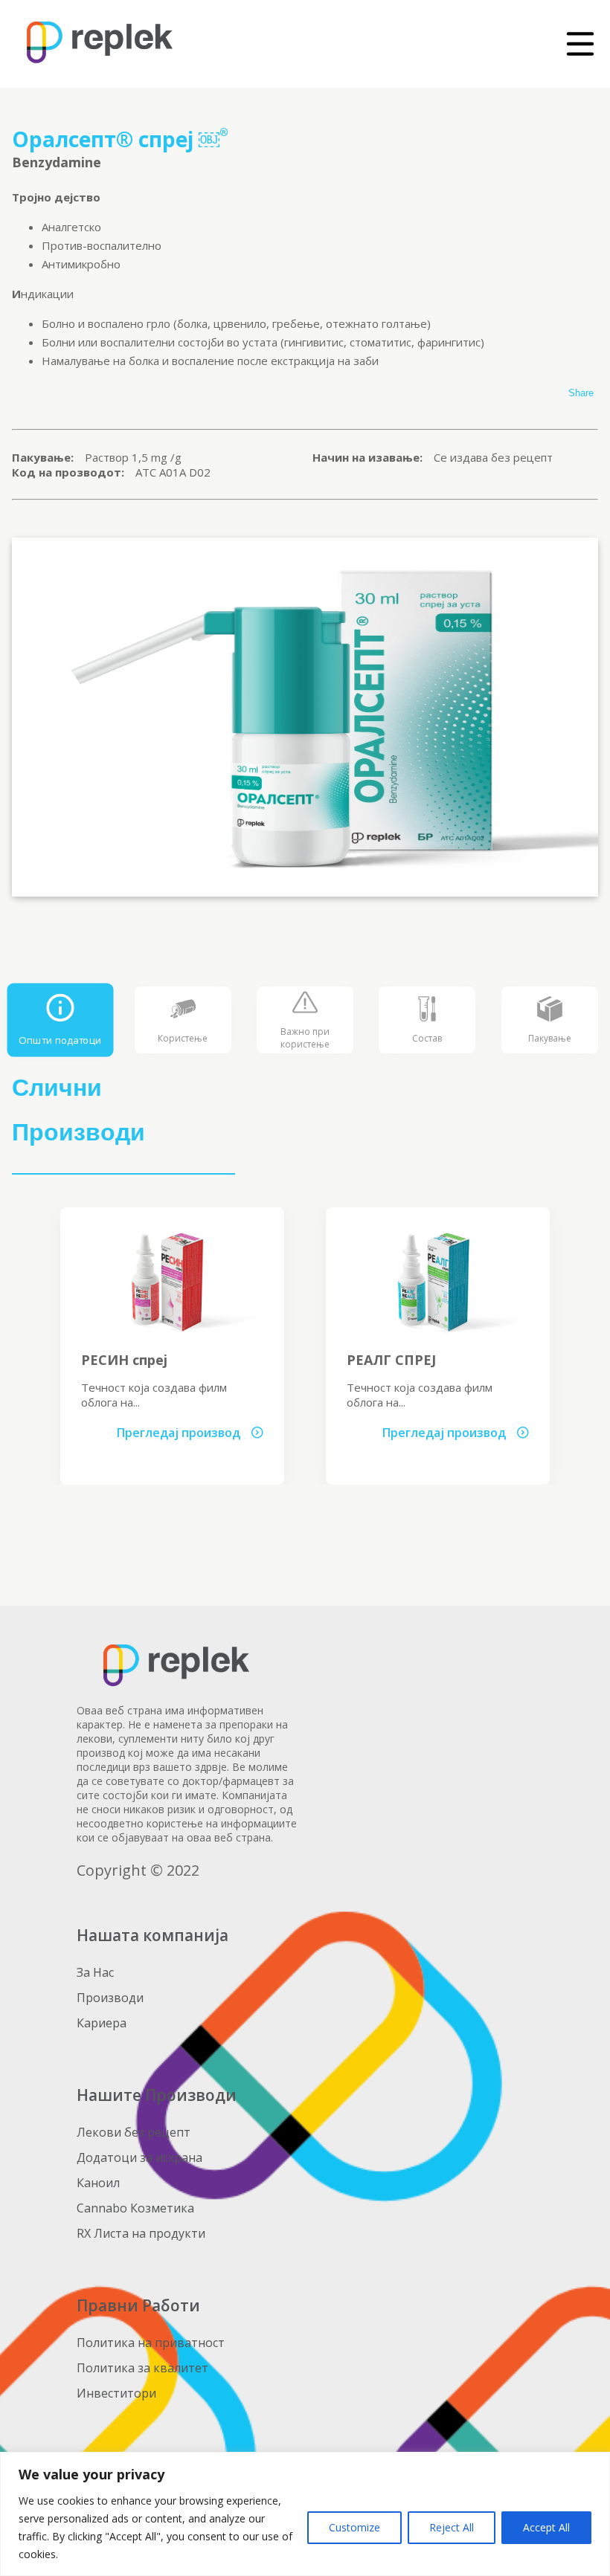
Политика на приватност (151, 2343)
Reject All (452, 2527)
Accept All (546, 2527)
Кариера (102, 2023)
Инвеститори (116, 2393)
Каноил (98, 2183)
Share (581, 393)
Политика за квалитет (142, 2368)
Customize (354, 2527)
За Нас (95, 1972)
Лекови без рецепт (134, 2132)
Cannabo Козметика (135, 2208)
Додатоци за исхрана (139, 2157)
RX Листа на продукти (141, 2233)
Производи (110, 1998)
